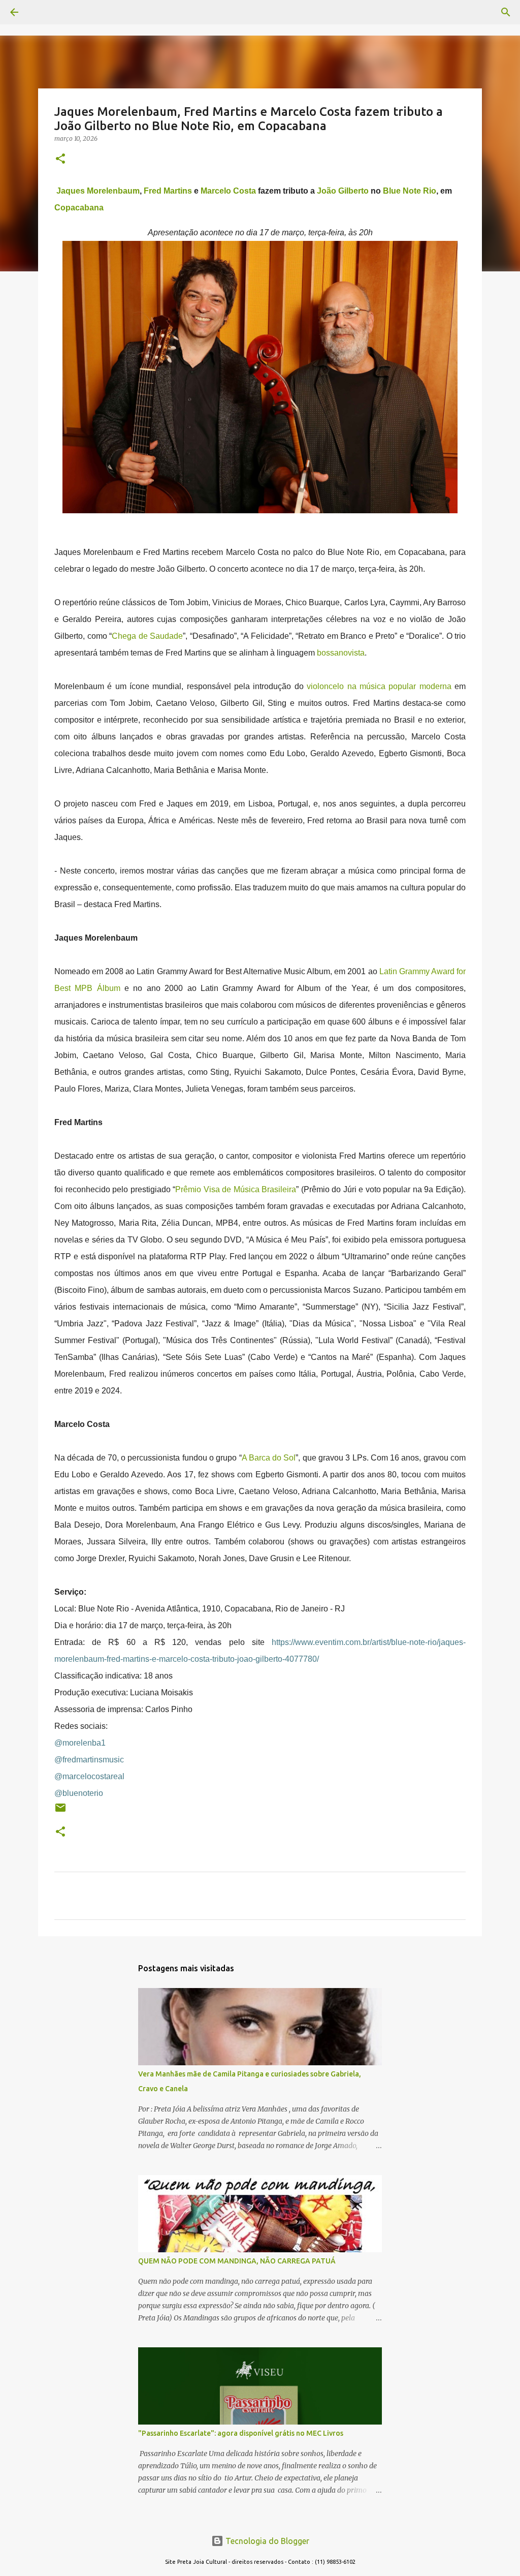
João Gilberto (343, 191)
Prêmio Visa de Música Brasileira (236, 1189)
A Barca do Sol (269, 1458)
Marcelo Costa (228, 191)
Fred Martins (168, 191)
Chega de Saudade (147, 636)
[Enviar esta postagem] (60, 1811)
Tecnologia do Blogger (266, 2541)
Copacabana (79, 208)
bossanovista (341, 653)
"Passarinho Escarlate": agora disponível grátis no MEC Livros (241, 2433)
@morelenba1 (80, 1743)
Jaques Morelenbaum (98, 191)
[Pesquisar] (43, 12)
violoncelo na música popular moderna (379, 686)
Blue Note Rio (410, 191)
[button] (60, 159)
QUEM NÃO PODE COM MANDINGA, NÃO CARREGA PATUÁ (237, 2261)
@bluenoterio (79, 1793)
